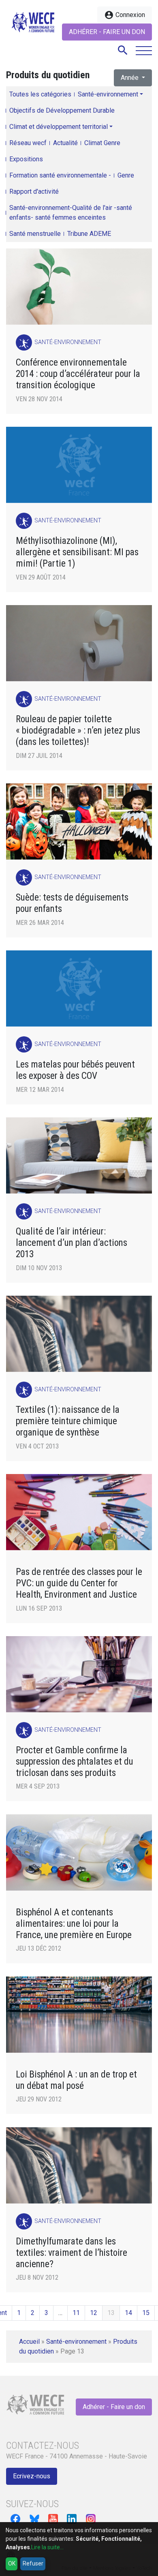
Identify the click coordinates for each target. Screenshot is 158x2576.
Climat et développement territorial (59, 127)
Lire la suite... (47, 2547)
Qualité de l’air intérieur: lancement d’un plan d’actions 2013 (72, 1243)
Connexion (125, 15)
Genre (126, 175)
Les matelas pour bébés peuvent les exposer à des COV (75, 1070)
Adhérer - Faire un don (107, 32)
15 (146, 2313)
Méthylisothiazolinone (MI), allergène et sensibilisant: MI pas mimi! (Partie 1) (77, 552)
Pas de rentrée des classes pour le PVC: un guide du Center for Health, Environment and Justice (79, 1583)
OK (12, 2563)
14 (128, 2313)
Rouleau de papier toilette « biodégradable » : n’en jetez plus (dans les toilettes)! (78, 731)
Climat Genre (102, 143)
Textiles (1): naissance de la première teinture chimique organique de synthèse (68, 1421)
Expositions (26, 159)
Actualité (65, 143)
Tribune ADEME (89, 234)
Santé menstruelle (35, 234)
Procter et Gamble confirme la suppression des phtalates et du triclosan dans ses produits (75, 1762)
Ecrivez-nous (32, 2476)
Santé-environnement (108, 94)
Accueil (29, 2342)
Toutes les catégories (40, 94)
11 (76, 2313)
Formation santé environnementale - (60, 175)
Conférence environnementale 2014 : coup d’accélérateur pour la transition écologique (78, 374)
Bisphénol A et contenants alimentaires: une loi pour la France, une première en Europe (74, 1924)
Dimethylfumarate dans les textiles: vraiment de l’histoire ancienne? (72, 2253)
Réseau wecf (28, 143)
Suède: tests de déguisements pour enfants (72, 903)
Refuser (33, 2563)
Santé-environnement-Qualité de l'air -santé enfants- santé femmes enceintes (71, 213)
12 (94, 2313)
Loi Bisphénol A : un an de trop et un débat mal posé (76, 2080)
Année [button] (130, 78)
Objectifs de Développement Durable (62, 110)
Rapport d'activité (34, 191)
